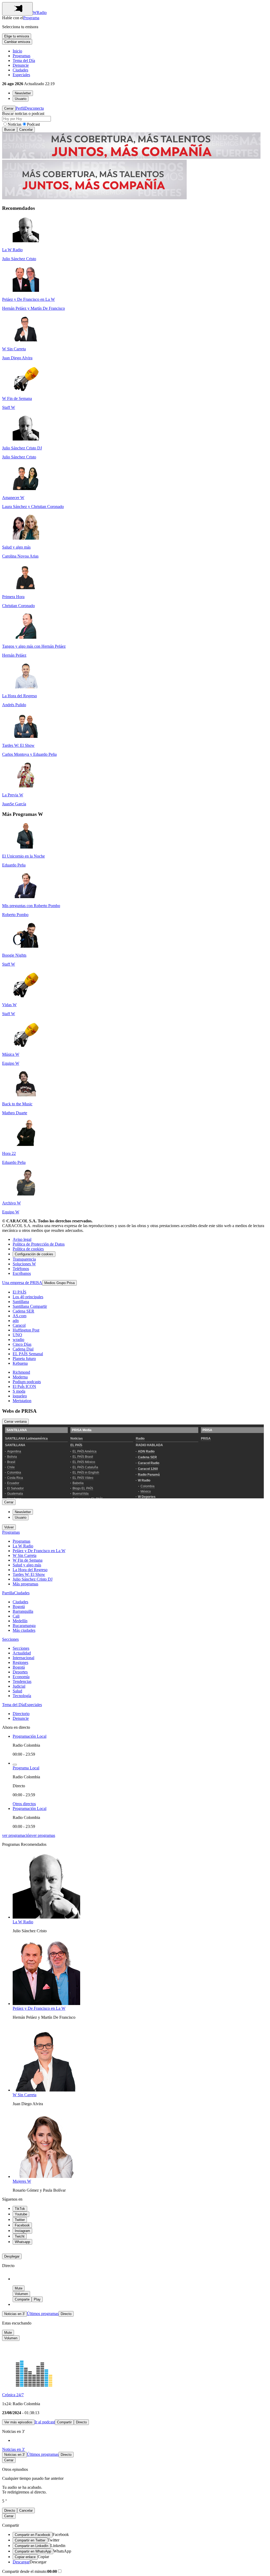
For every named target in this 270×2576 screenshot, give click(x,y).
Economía (21, 1677)
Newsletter (23, 93)
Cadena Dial (23, 1349)
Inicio (17, 51)
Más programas (25, 1584)
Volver (9, 1527)
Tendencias (22, 1681)
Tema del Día (24, 60)
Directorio (21, 1714)
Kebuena (20, 1363)
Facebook (22, 2225)
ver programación (17, 1835)
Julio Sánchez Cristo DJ (33, 1579)
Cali (16, 1616)
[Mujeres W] (46, 2176)
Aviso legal (22, 1239)
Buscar (10, 130)
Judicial (19, 1686)
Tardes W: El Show (29, 1574)
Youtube (21, 2214)
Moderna (20, 1377)
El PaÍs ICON (24, 1386)
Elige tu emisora (17, 36)
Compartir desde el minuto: (30, 2571)
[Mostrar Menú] (17, 9)
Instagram (22, 2231)
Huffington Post (26, 1330)
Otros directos (24, 1804)
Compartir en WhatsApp (33, 2551)
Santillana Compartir (30, 1306)
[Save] (15, 1765)
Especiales (21, 75)
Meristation (22, 1401)
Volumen (21, 2294)
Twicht (20, 2236)
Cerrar (9, 108)
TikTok (20, 2209)
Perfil (20, 108)
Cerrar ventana (15, 1422)
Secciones (10, 1639)
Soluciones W (24, 1264)
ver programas (43, 1835)
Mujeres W (22, 2181)
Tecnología (22, 1696)
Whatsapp (22, 2242)
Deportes (20, 1672)
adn (16, 1321)
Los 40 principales (28, 1297)
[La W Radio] (46, 1917)
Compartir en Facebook (33, 2535)
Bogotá (19, 1607)
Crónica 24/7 (13, 2395)
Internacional (23, 1658)
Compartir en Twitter (30, 2540)
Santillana (21, 1302)
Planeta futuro (24, 1359)
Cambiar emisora (17, 42)
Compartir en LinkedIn (32, 2546)
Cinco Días (22, 1344)
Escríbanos (22, 1273)
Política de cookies (28, 1249)
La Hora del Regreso (30, 1570)
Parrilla (8, 1593)
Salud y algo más (27, 1565)
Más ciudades (24, 1630)
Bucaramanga (24, 1626)
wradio (18, 1340)
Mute (19, 2288)
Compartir (64, 2422)
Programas (21, 56)
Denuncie (21, 65)
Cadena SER (23, 1311)
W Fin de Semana (28, 1560)
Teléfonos (21, 1269)
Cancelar (26, 130)
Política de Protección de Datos (39, 1244)
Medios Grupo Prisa (59, 1283)
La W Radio (23, 1546)
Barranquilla (23, 1611)
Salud (17, 1691)
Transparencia (24, 1259)
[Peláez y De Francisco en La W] (46, 2004)
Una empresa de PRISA (22, 1283)
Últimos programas (43, 2314)
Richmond (21, 1372)
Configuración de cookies (34, 1254)
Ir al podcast (45, 2422)
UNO (17, 1335)
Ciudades (20, 70)
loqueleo (20, 1396)
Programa (31, 18)
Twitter (20, 2220)
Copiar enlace (25, 2557)
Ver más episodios (18, 2422)
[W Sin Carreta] (46, 2090)
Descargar (21, 2562)
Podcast (33, 124)
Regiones (20, 1662)
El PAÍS (20, 1292)
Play (37, 2299)
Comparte (22, 2299)
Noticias (15, 124)
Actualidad (22, 1653)
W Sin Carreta (25, 1555)
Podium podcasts (27, 1382)
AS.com (20, 1316)
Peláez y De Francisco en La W (39, 1551)
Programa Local (26, 1768)
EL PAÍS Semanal (28, 1354)
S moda (19, 1391)
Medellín (20, 1621)
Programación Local (30, 1736)
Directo (66, 2314)
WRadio (40, 13)
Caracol (19, 1325)
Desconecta (34, 108)
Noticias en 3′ (15, 2314)
